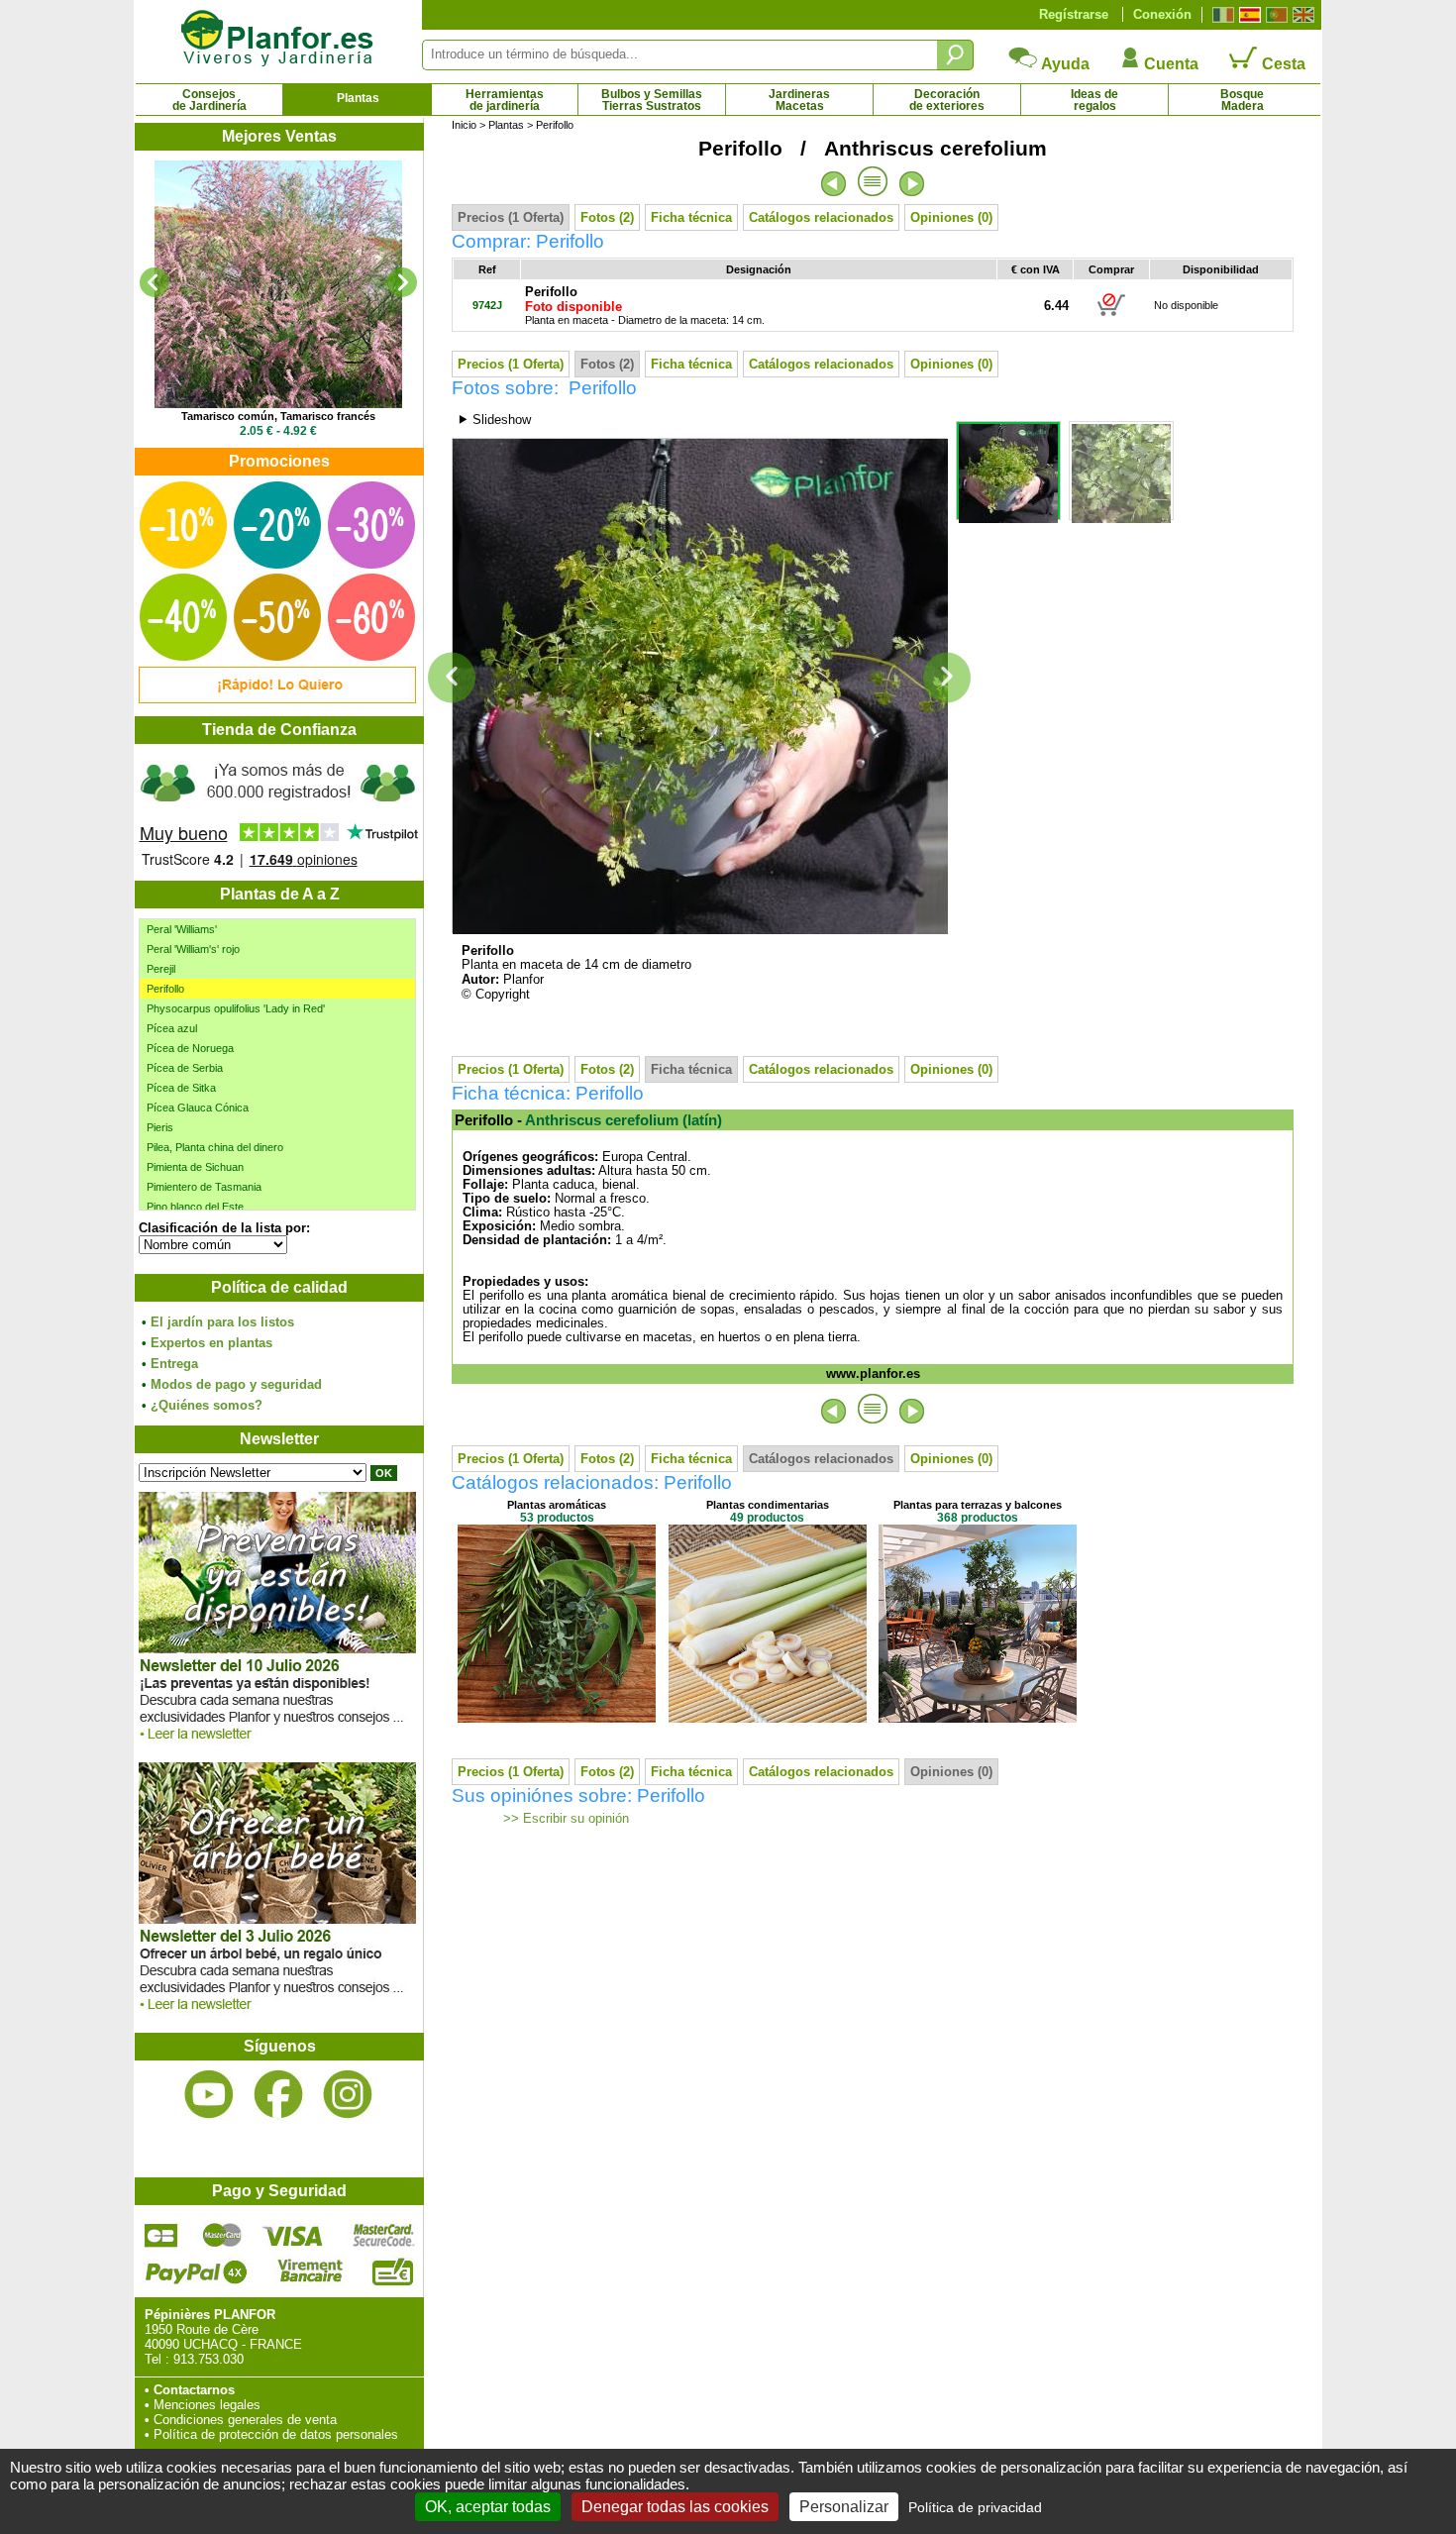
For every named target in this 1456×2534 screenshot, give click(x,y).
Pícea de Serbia (185, 1068)
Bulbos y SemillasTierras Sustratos (652, 100)
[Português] (1274, 15)
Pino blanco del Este (195, 1207)
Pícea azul (172, 1028)
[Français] (1221, 15)
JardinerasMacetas (799, 100)
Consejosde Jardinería (209, 100)
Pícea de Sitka (181, 1088)
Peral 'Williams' (182, 929)
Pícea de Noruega (190, 1048)
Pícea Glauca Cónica (198, 1108)
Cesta (1282, 64)
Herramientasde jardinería (505, 100)
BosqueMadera (1242, 100)
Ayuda (1064, 64)
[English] (1301, 15)
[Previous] (155, 282)
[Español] (1248, 15)
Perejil (161, 969)
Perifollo (165, 989)
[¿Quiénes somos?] (278, 812)
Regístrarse (1074, 14)
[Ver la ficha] (278, 284)
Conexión (1162, 14)
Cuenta (1169, 64)
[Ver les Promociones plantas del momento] (277, 699)
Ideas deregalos (1094, 100)
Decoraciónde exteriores (947, 100)
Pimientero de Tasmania (204, 1187)
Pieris (160, 1127)
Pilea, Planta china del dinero (215, 1147)
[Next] (402, 282)
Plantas (358, 98)
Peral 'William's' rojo (193, 949)
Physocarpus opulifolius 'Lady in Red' (236, 1008)
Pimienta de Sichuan (195, 1167)
